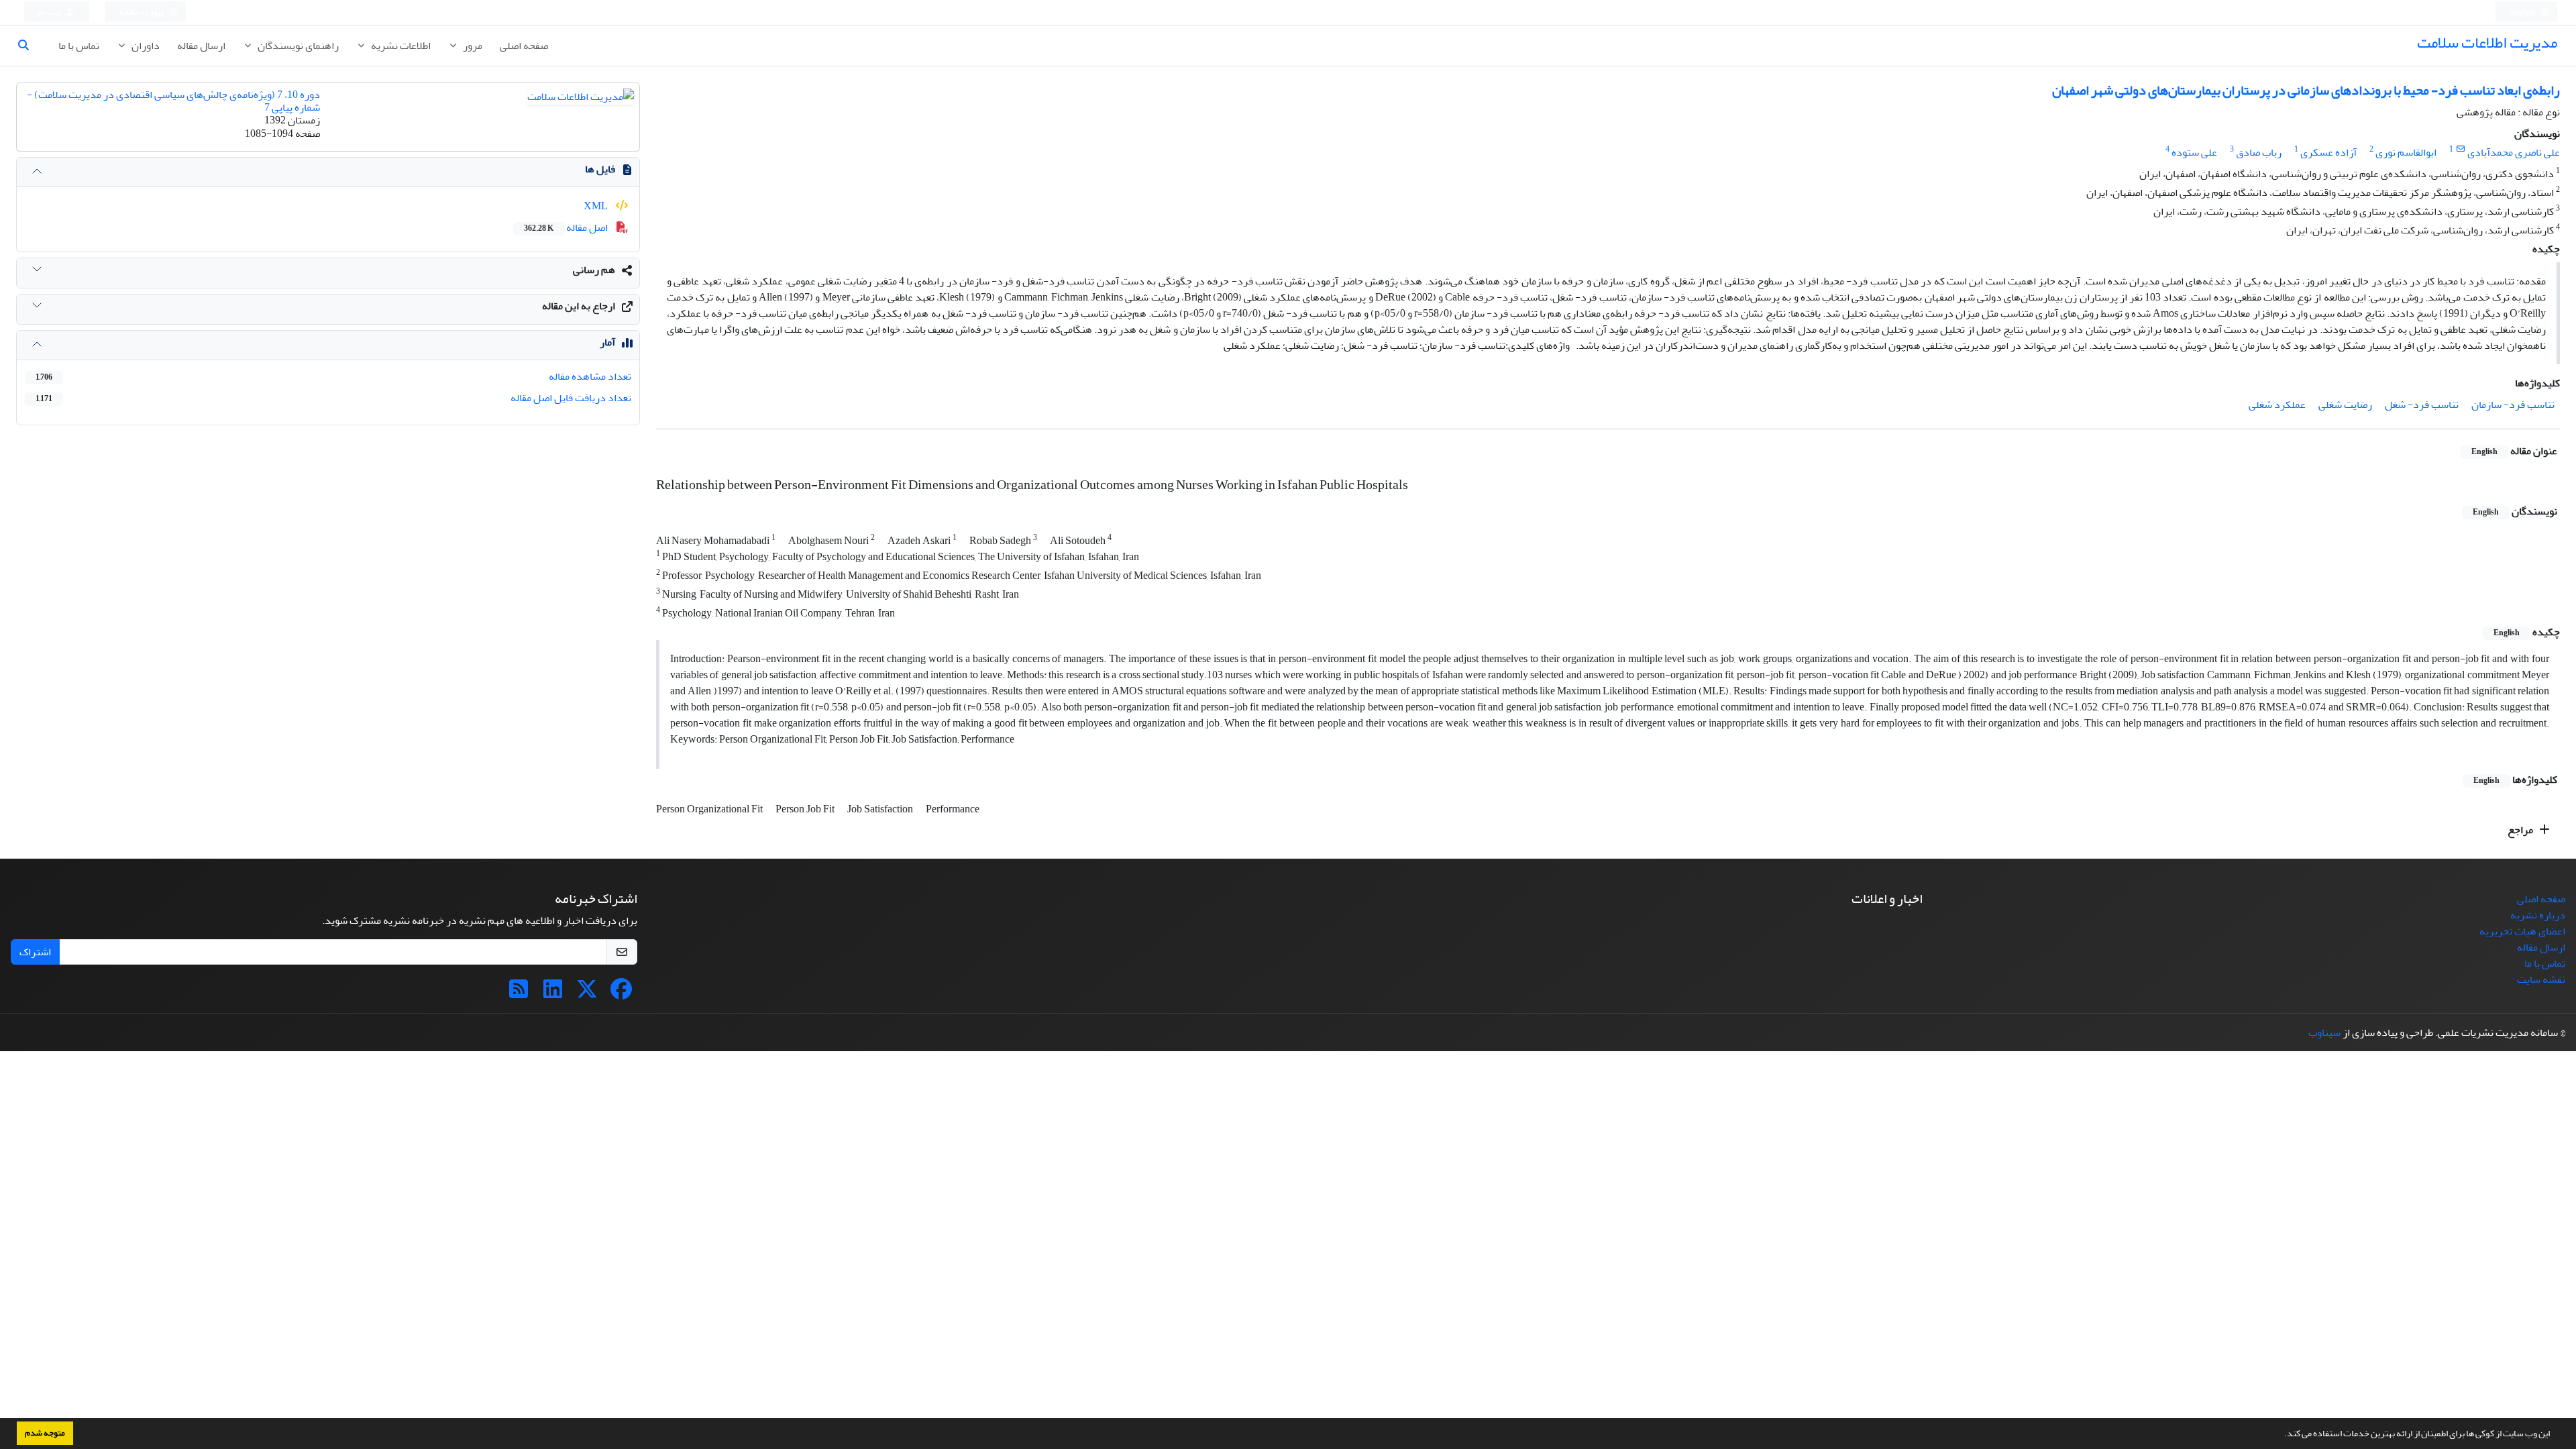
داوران (145, 46)
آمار (607, 342)
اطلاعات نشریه (400, 46)
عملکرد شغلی (2277, 405)
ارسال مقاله (201, 46)
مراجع (2521, 830)
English (2523, 12)
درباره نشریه (2538, 915)
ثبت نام (50, 12)
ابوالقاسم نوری (2406, 152)
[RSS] (519, 994)
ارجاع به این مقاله (579, 306)
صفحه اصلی (524, 46)
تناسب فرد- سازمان (2513, 405)
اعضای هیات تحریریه (2522, 931)
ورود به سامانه (142, 12)
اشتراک (35, 952)
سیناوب (2324, 1032)
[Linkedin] (553, 994)
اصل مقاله (567, 227)
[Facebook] (621, 994)
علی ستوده (2194, 152)
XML (597, 206)
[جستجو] (29, 46)
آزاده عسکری (2328, 152)
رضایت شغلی (2345, 405)
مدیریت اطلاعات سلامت (2487, 43)
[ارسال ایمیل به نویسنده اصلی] (2460, 149)
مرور (472, 46)
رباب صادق (2259, 152)
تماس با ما (79, 46)
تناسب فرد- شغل (2422, 405)
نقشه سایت (2541, 979)
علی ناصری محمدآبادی (2514, 152)
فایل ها (600, 169)
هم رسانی (594, 270)
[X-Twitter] (587, 994)
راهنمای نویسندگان (297, 46)
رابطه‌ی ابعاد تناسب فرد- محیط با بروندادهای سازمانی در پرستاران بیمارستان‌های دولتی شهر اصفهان (2306, 90)
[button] (2281, 1435)
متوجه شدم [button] (45, 1433)
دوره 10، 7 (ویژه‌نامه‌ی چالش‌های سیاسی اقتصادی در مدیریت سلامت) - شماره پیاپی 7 (173, 101)
